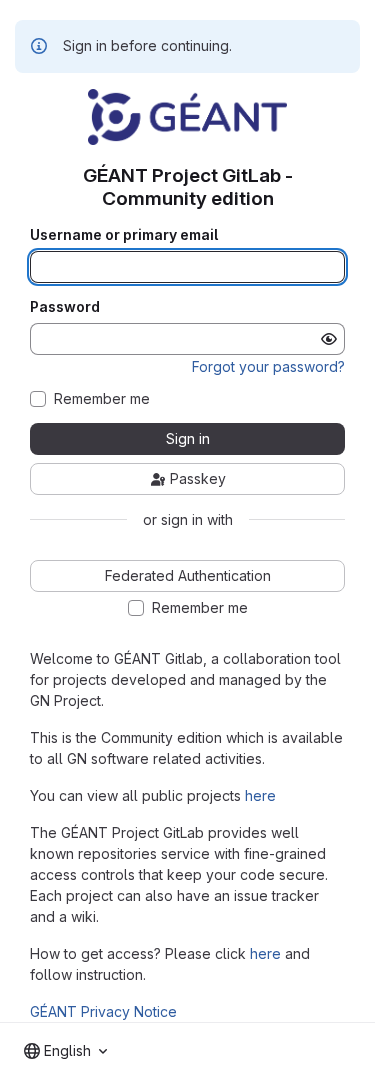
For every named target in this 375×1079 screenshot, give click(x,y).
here (260, 795)
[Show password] (329, 339)
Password (65, 307)
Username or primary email (124, 235)
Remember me (102, 399)
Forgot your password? (268, 366)
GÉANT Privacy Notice (103, 1011)
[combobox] (65, 1051)
